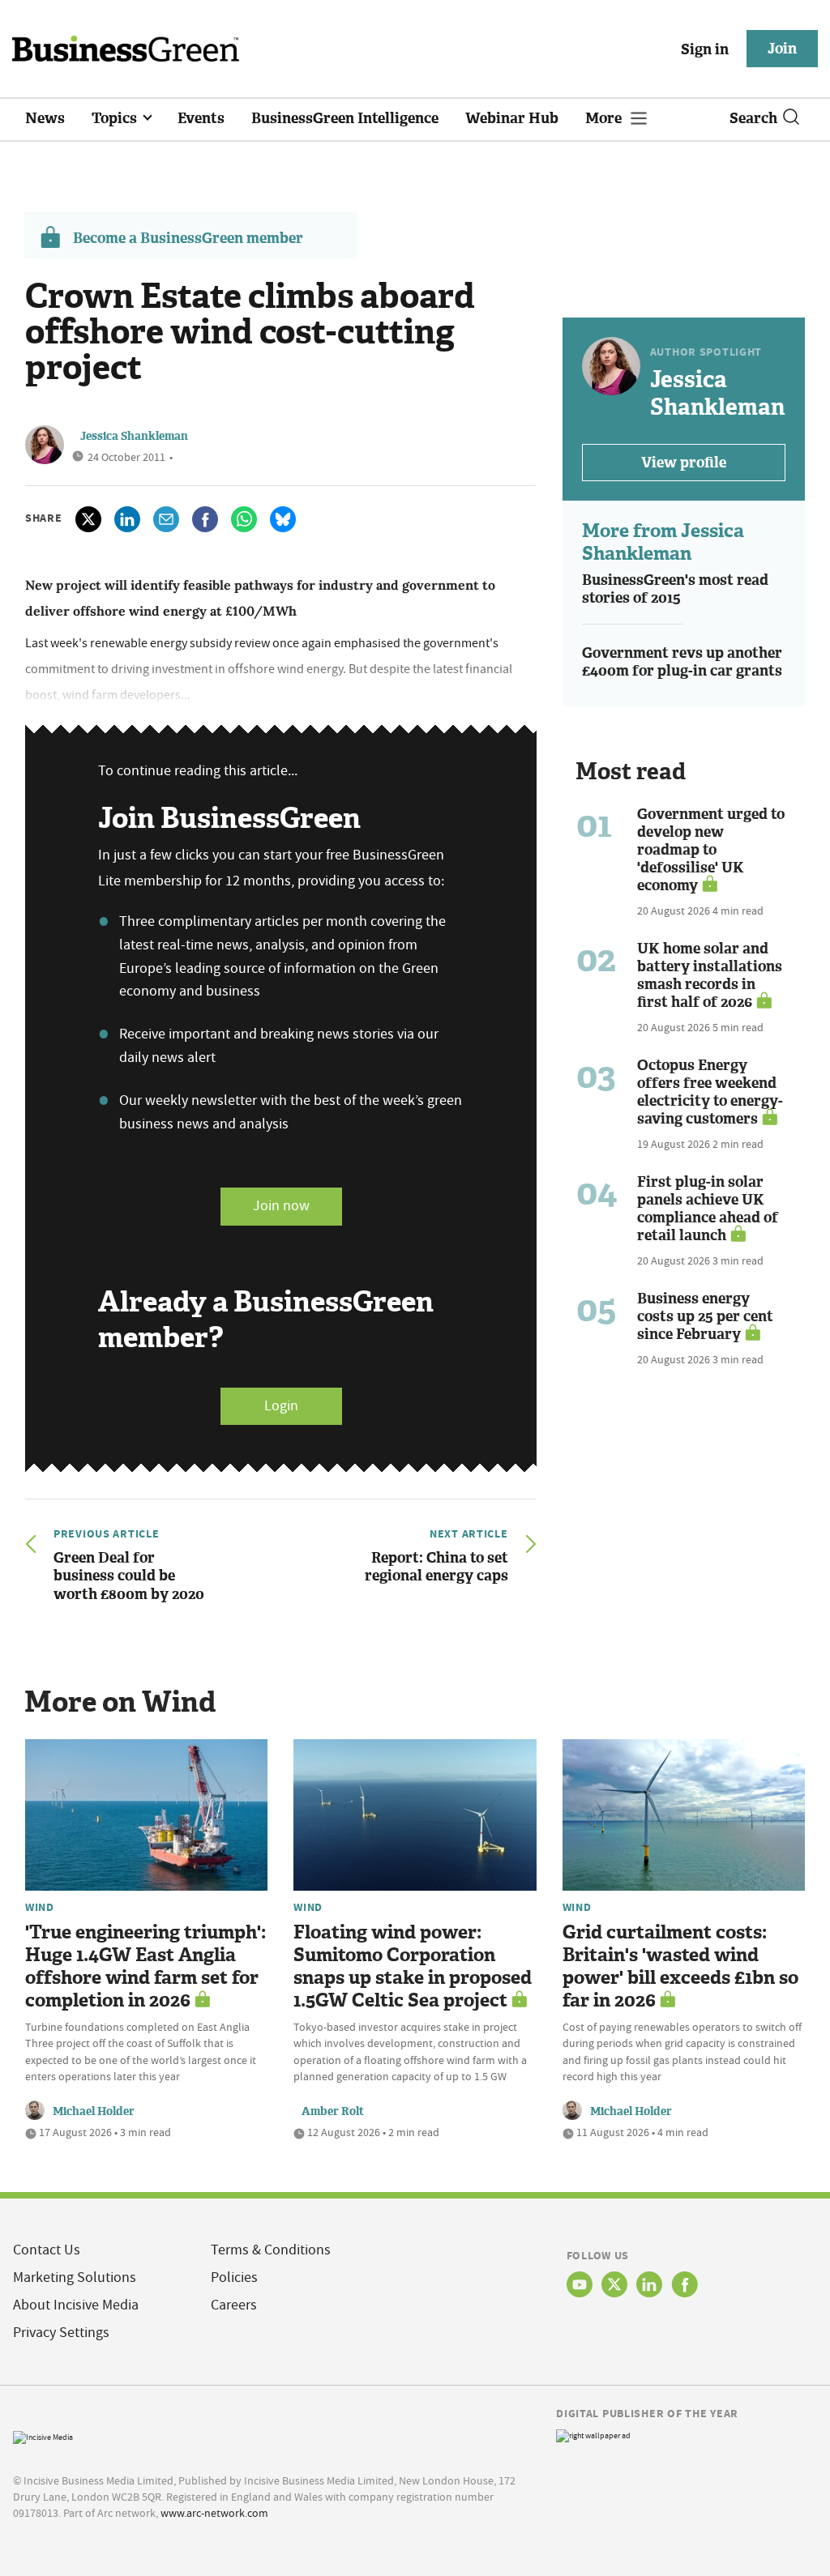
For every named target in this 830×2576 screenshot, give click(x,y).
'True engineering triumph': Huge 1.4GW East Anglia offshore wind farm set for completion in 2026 (145, 1966)
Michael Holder (94, 2111)
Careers (234, 2305)
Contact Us (47, 2250)
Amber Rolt (333, 2111)
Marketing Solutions (75, 2277)
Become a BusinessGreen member (188, 238)
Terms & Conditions (271, 2250)
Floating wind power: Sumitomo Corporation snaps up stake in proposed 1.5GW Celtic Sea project (413, 1966)
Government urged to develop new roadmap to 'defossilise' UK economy (711, 850)
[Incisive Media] (43, 2435)
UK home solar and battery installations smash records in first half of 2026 (710, 975)
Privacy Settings (61, 2333)
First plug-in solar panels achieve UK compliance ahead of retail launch (708, 1209)
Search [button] (753, 118)
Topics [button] (116, 118)
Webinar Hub (512, 118)
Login (281, 1406)
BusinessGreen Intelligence (345, 118)
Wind (40, 1907)
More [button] (605, 118)
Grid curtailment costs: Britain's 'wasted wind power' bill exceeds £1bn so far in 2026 (680, 1966)
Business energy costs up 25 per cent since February (705, 1316)
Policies (234, 2277)
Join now (281, 1206)
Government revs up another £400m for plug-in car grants (682, 662)
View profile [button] (684, 463)
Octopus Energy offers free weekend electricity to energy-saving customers (710, 1092)
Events (201, 118)
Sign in (705, 49)
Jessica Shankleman (134, 436)
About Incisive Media (76, 2305)
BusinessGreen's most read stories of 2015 (675, 589)
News (45, 118)
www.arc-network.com (214, 2513)
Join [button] (782, 49)
